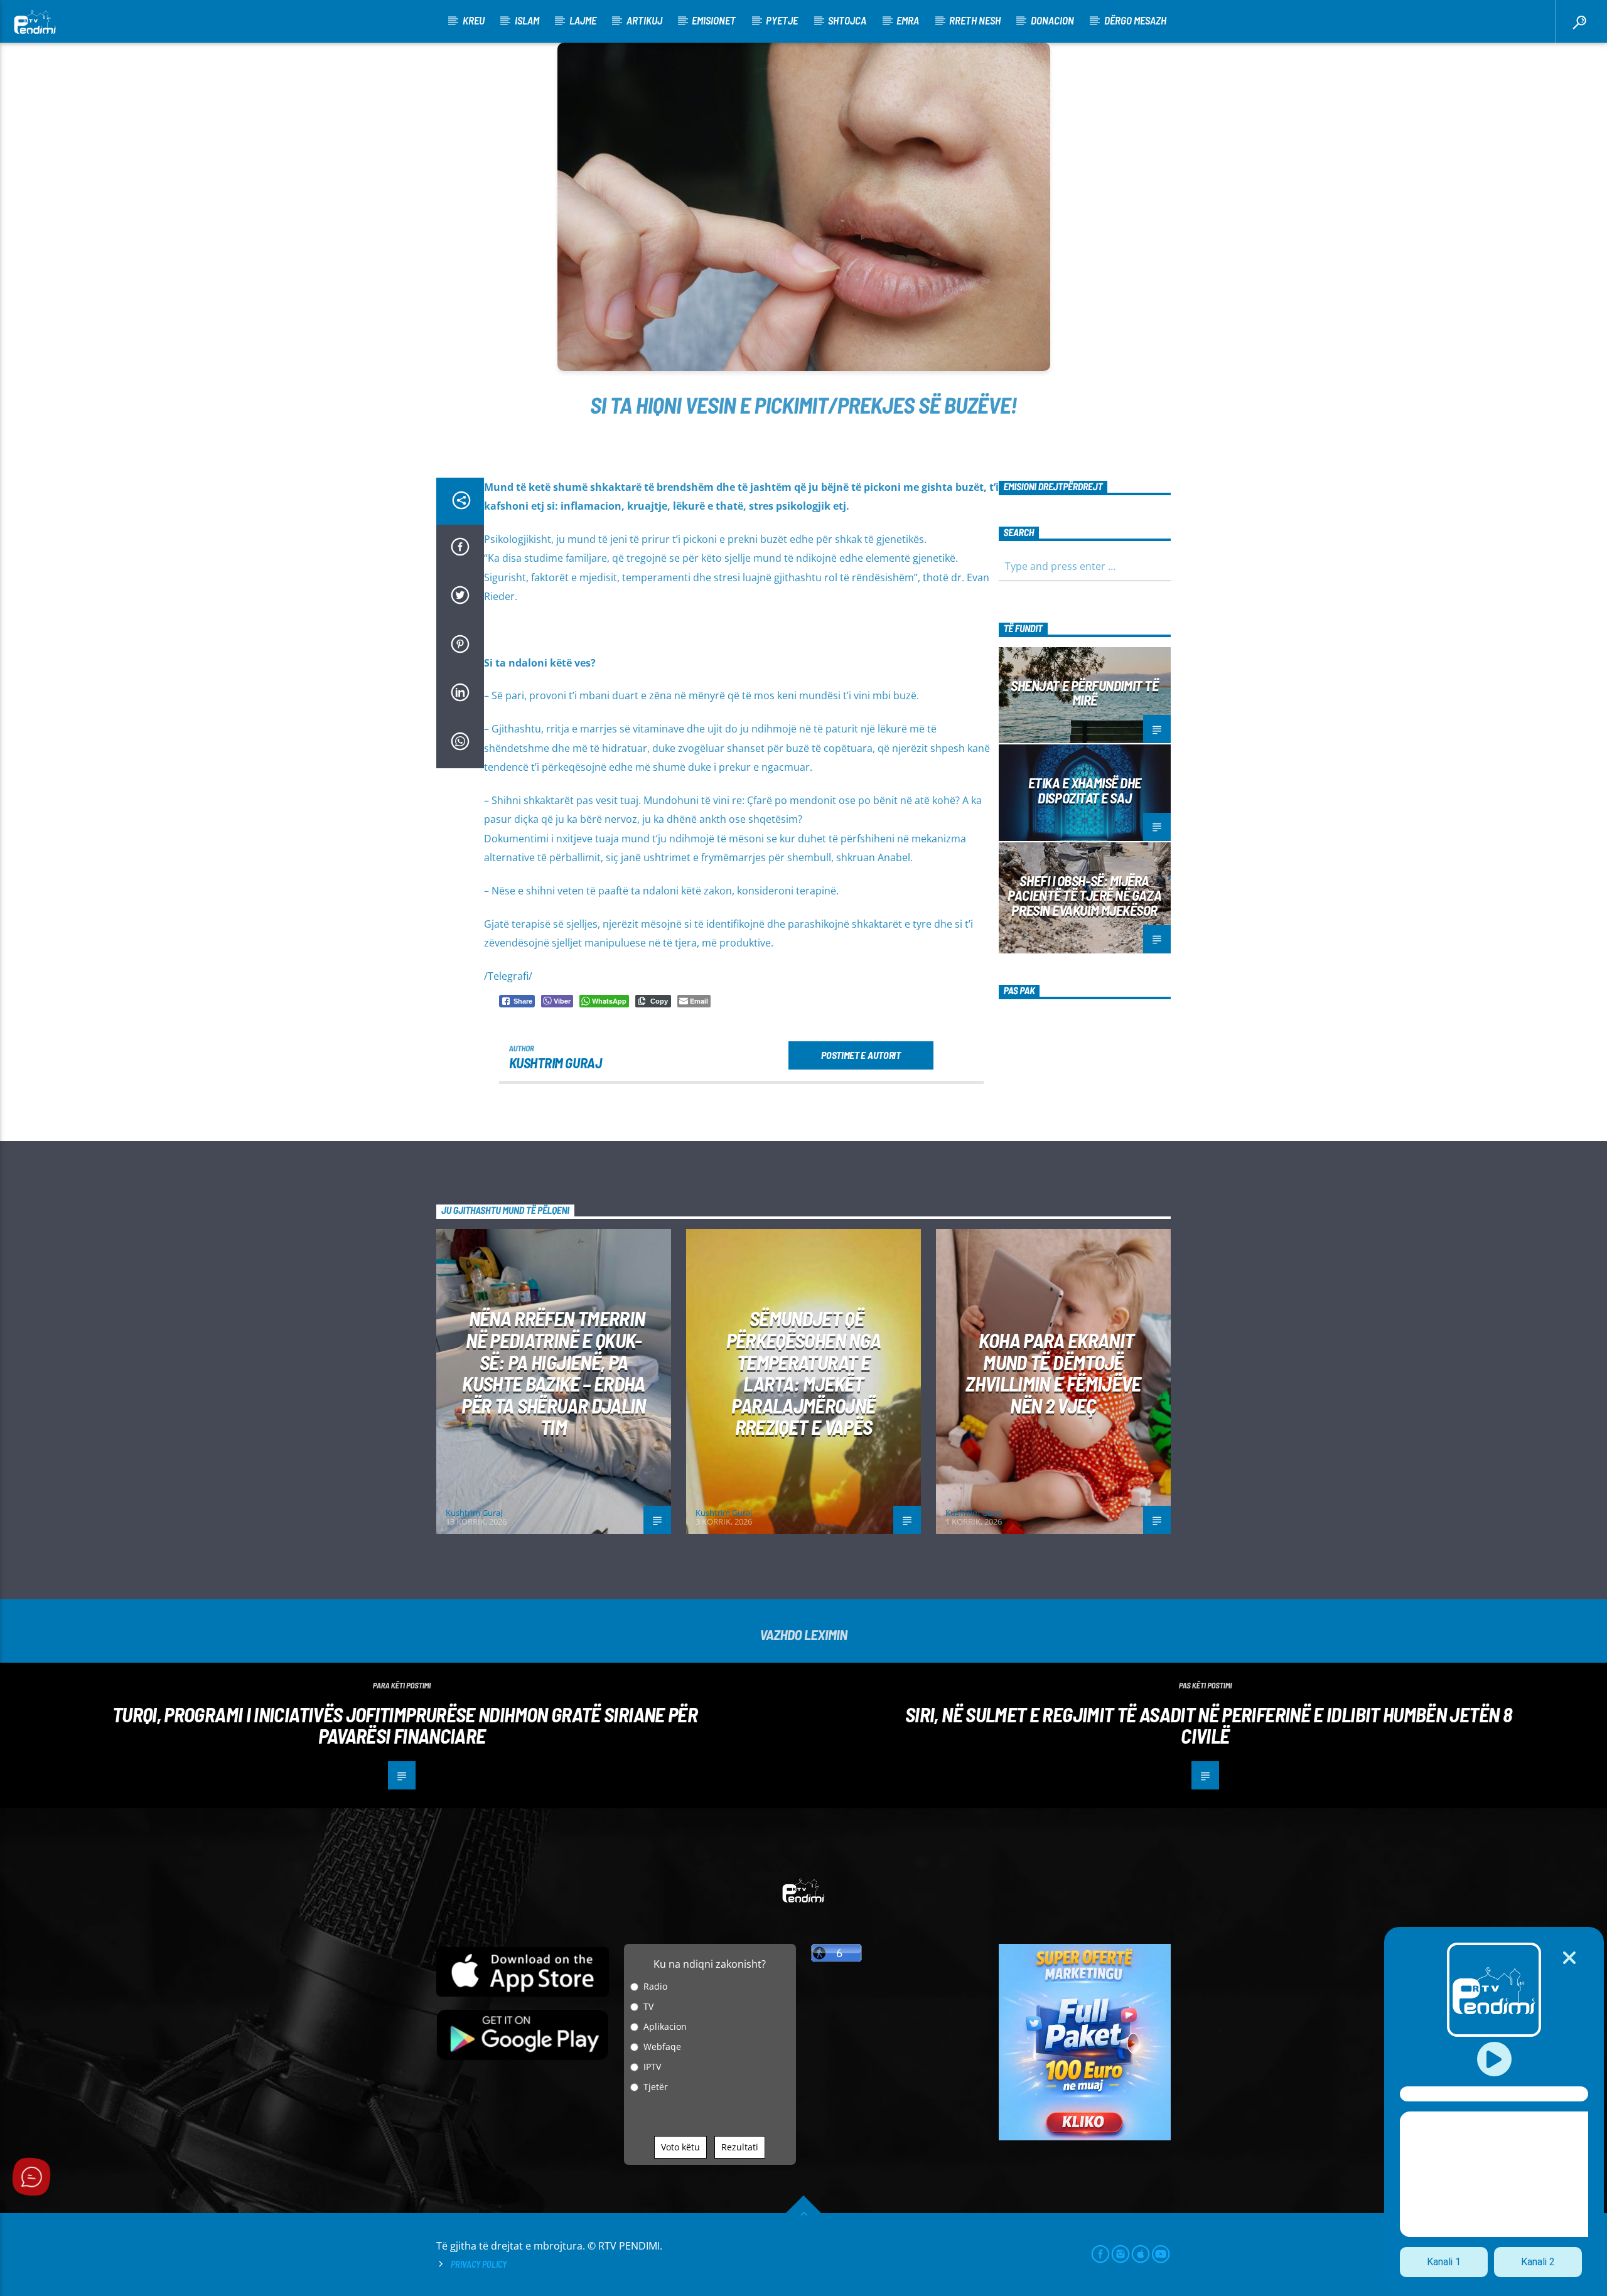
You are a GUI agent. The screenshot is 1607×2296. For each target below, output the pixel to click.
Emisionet (714, 20)
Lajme (583, 20)
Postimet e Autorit (861, 1055)
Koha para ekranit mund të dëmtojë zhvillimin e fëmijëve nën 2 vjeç (1053, 1373)
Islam (527, 20)
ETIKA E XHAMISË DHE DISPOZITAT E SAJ (1085, 790)
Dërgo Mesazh (1135, 20)
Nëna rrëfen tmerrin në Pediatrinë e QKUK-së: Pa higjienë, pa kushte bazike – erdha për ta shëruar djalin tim (554, 1372)
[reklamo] (1085, 2137)
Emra (908, 20)
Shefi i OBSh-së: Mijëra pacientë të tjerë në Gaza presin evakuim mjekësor (1084, 896)
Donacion (1052, 20)
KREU (474, 20)
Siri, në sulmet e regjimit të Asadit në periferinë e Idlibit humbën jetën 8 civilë (1208, 1725)
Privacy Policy (479, 2264)
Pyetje (782, 20)
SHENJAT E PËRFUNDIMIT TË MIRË (1084, 693)
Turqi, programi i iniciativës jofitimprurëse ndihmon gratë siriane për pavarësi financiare (405, 1725)
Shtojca (847, 20)
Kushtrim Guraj (556, 1063)
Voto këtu (680, 2147)
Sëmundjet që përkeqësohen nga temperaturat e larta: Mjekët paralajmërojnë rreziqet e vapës (804, 1372)
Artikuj (644, 20)
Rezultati (740, 2147)
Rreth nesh (975, 20)
